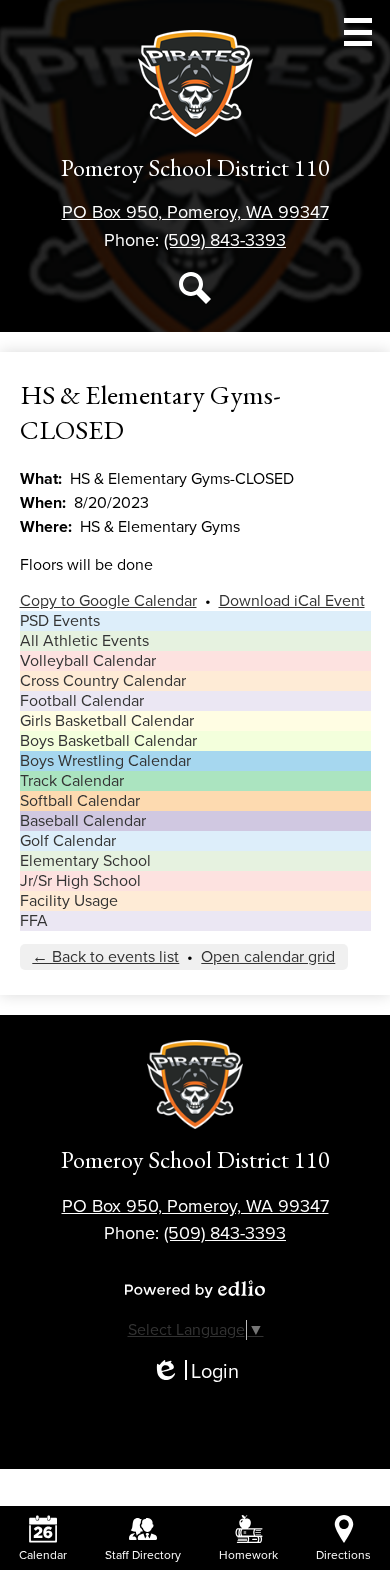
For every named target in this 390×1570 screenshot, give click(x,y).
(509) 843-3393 (225, 240)
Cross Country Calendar (103, 681)
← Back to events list (105, 957)
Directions (343, 1555)
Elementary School (85, 861)
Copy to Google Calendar (108, 601)
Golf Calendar (68, 841)
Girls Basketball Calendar (107, 721)
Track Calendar (72, 781)
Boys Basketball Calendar (108, 741)
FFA (34, 921)
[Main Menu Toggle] (358, 32)
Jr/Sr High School (80, 881)
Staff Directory (143, 1555)
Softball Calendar (80, 801)
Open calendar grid (268, 957)
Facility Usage (69, 901)
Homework (248, 1555)
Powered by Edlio (195, 1289)
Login (195, 1372)
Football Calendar (82, 701)
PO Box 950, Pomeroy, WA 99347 (195, 212)
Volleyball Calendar (88, 661)
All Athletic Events (84, 641)
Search (195, 288)
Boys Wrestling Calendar (105, 761)
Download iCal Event (292, 601)
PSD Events (60, 621)
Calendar (43, 1555)
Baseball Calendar (83, 821)
